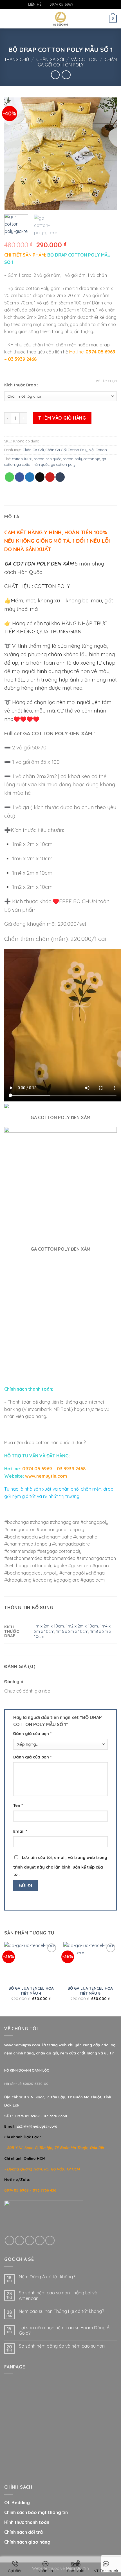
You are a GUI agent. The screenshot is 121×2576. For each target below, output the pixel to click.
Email (20, 1831)
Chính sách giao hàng (27, 2542)
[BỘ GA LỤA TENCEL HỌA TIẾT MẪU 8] (90, 1962)
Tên (18, 1805)
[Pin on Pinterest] (50, 477)
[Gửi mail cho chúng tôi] (89, 5)
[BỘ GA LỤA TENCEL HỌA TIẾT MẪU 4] (31, 1962)
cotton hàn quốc (47, 459)
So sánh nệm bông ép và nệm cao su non (62, 2346)
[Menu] (8, 18)
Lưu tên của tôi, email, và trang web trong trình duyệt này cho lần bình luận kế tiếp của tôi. (60, 1866)
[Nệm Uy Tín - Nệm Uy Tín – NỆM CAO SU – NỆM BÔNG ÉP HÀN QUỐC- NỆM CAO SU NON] (61, 19)
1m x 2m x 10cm (49, 1626)
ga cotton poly (63, 464)
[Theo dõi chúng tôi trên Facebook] (78, 5)
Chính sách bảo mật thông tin (36, 2512)
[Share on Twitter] (30, 477)
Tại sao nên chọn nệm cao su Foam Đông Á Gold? (64, 2330)
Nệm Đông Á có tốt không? (47, 2277)
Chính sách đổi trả (23, 2532)
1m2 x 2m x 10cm (82, 1626)
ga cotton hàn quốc (33, 464)
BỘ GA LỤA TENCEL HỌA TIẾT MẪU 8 (90, 1991)
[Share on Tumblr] (60, 477)
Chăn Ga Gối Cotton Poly (77, 62)
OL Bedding (17, 2502)
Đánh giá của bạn (32, 1734)
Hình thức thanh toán (27, 2522)
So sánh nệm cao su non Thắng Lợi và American (58, 2296)
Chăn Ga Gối (50, 59)
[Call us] (40, 2240)
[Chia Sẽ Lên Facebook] (20, 477)
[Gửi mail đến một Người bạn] (40, 477)
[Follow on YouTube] (94, 5)
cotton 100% (22, 459)
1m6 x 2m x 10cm (72, 1631)
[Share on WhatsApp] (9, 477)
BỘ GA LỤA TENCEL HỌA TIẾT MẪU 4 (31, 1991)
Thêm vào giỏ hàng (62, 418)
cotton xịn (92, 459)
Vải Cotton (84, 59)
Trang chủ (17, 59)
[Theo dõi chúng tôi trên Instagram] (84, 5)
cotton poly (72, 459)
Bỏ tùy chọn (106, 381)
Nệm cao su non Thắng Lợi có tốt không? (61, 2311)
